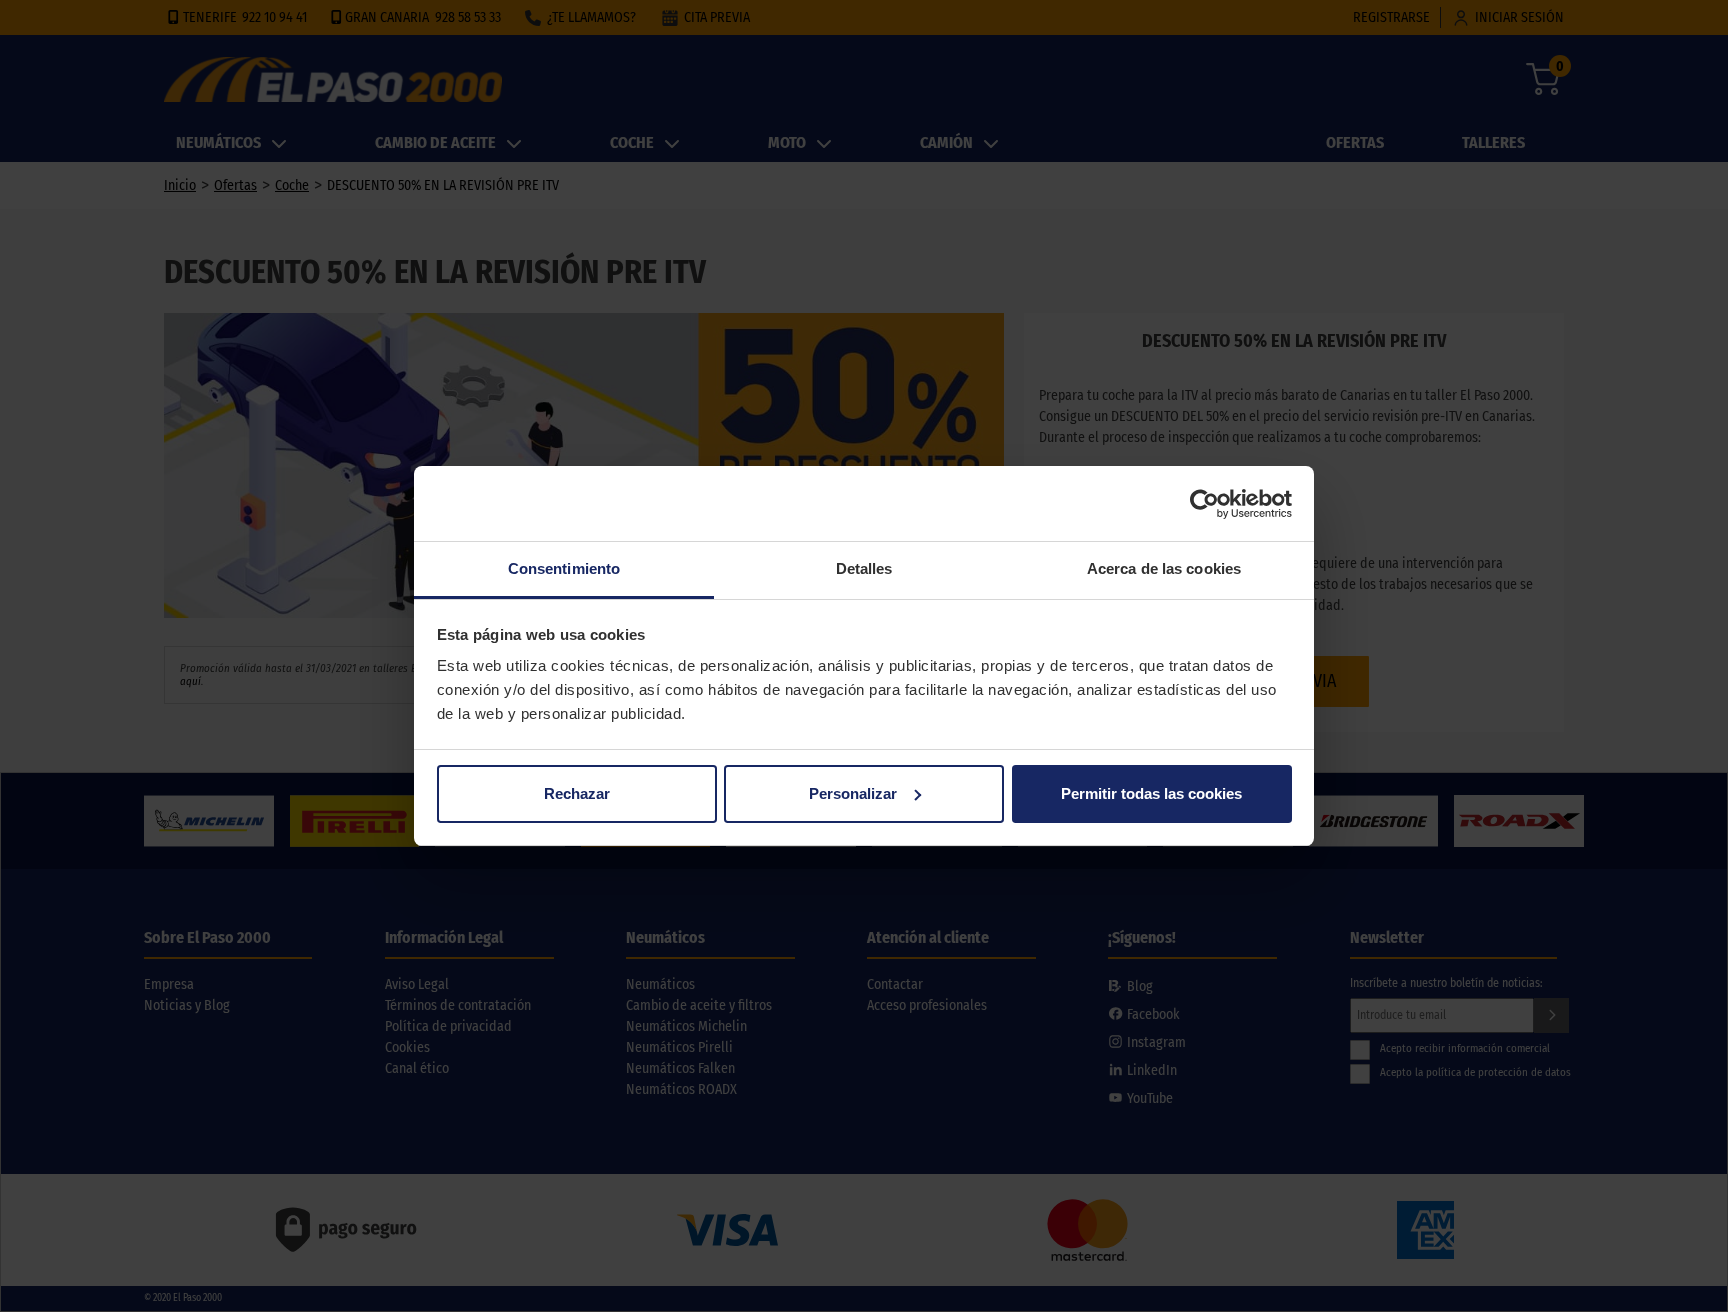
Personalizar (853, 793)
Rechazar (577, 793)
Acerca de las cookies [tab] (1164, 568)
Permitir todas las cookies (1151, 793)
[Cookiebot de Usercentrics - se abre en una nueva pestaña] (1204, 504)
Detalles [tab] (864, 568)
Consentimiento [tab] (564, 568)
